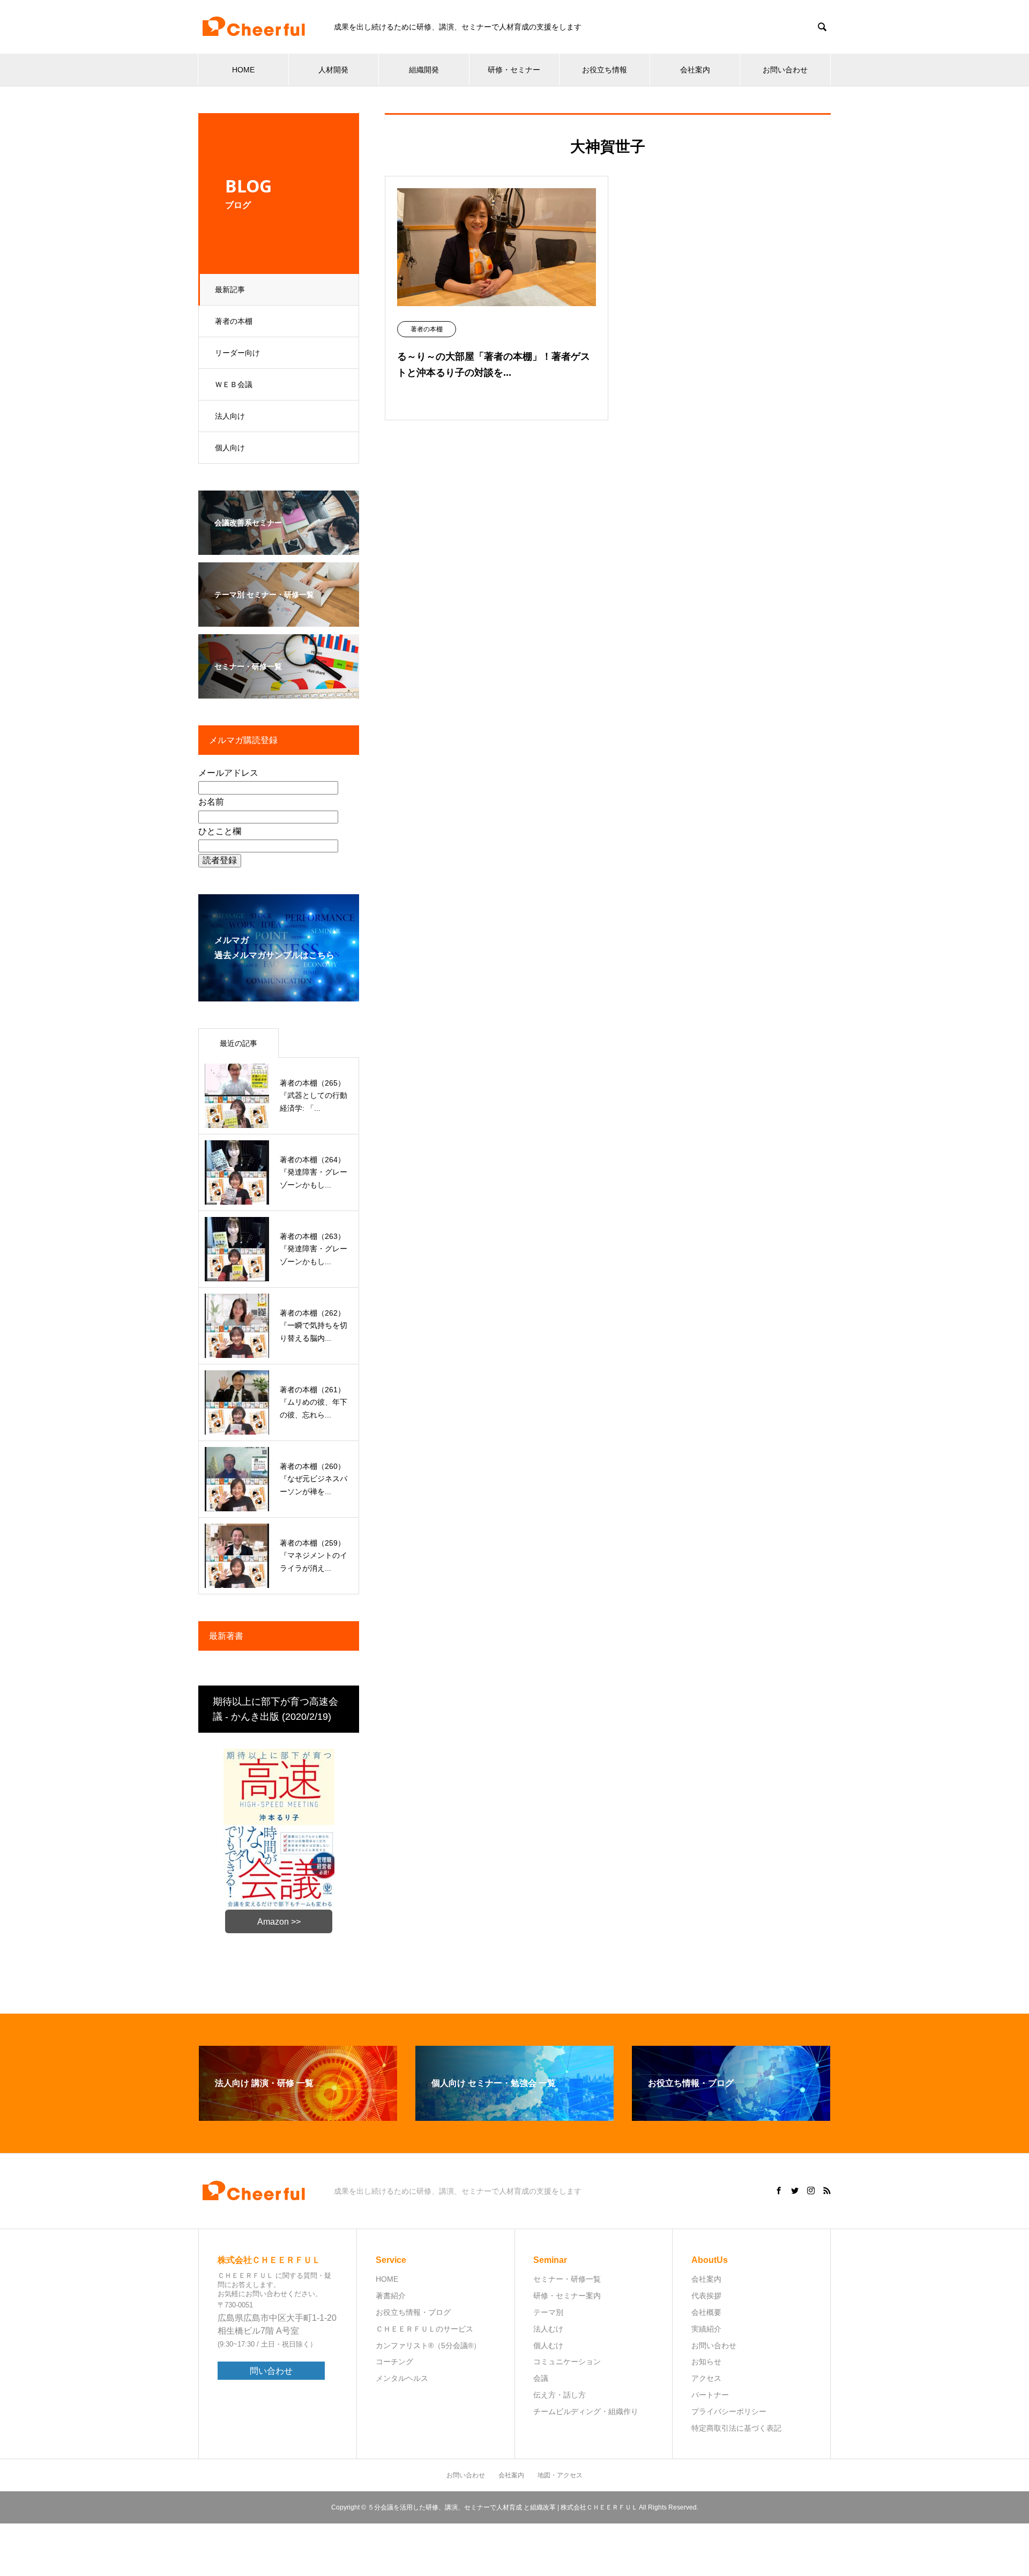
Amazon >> (279, 1922)
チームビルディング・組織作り (586, 2411)
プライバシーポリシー (729, 2411)
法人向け (230, 416)
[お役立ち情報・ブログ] (731, 2116)
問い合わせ (271, 2371)
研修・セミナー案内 (567, 2296)
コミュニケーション (567, 2362)
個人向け (230, 448)
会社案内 (695, 70)
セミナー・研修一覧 (567, 2279)
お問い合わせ (785, 70)
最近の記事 (238, 1043)
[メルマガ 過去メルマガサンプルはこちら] (279, 994)
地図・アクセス (560, 2475)
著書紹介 (391, 2296)
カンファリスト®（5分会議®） (428, 2345)
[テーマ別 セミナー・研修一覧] (279, 619)
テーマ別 (548, 2312)
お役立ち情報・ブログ (413, 2312)
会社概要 (706, 2312)
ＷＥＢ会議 (234, 384)
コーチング (394, 2362)
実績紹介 (706, 2329)
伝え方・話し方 (560, 2395)
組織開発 (424, 70)
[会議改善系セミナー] (279, 548)
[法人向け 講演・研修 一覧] (298, 2116)
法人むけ (548, 2329)
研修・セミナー (514, 70)
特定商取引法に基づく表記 (736, 2428)
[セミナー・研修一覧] (279, 691)
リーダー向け (237, 353)
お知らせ (706, 2362)
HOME (243, 70)
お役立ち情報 (605, 70)
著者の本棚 (234, 321)
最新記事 (230, 289)
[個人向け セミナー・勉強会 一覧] (514, 2116)
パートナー (710, 2395)
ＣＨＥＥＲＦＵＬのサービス (424, 2329)
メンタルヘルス (402, 2378)
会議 (541, 2378)
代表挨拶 (706, 2296)
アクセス (706, 2378)
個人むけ (548, 2345)
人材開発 (333, 70)
